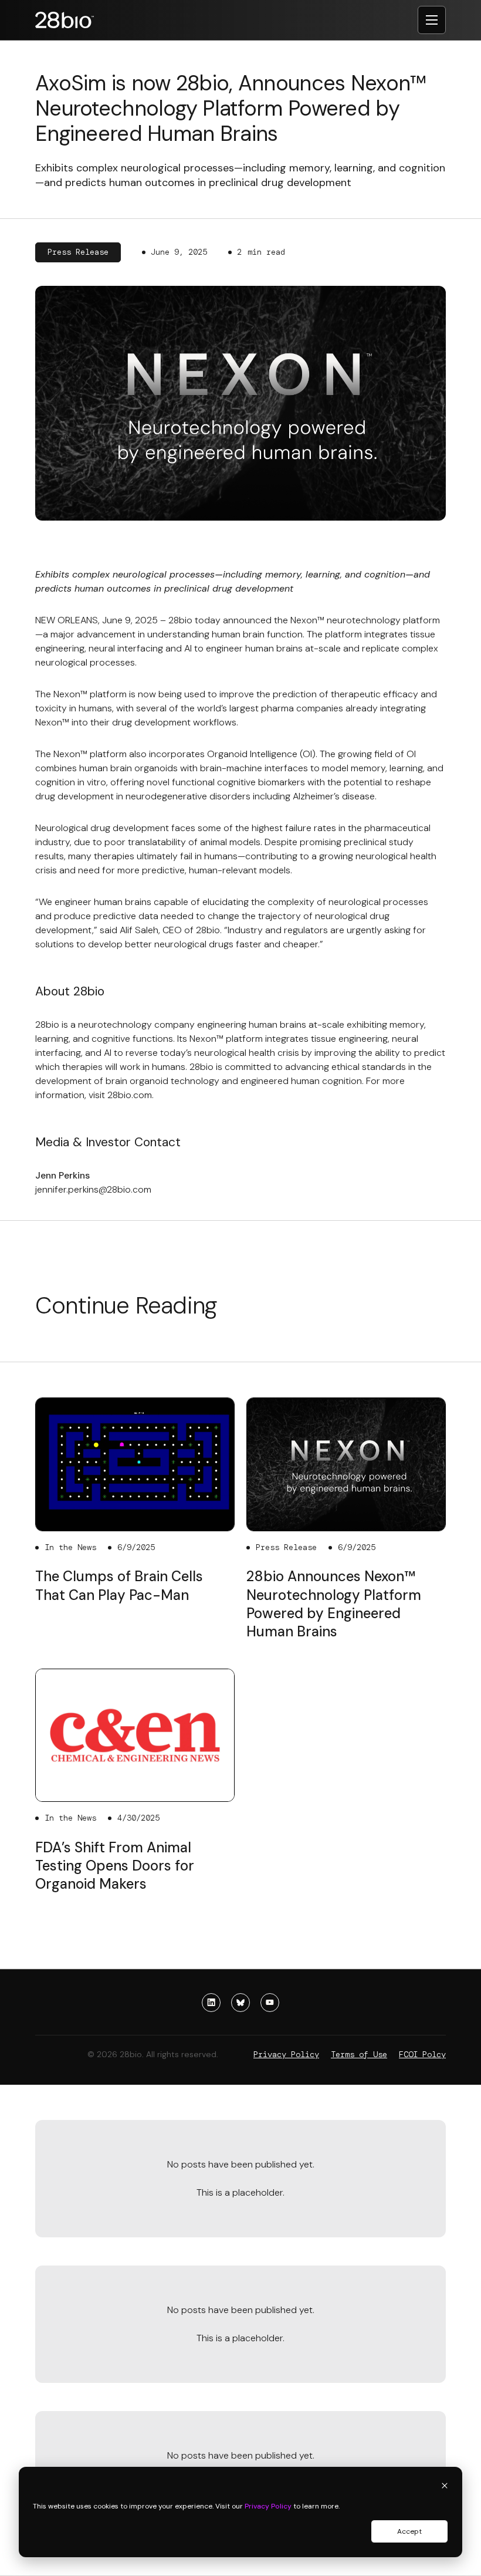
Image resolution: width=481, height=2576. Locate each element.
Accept (409, 2531)
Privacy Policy (268, 2506)
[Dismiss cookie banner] (445, 2487)
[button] (432, 20)
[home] (65, 20)
